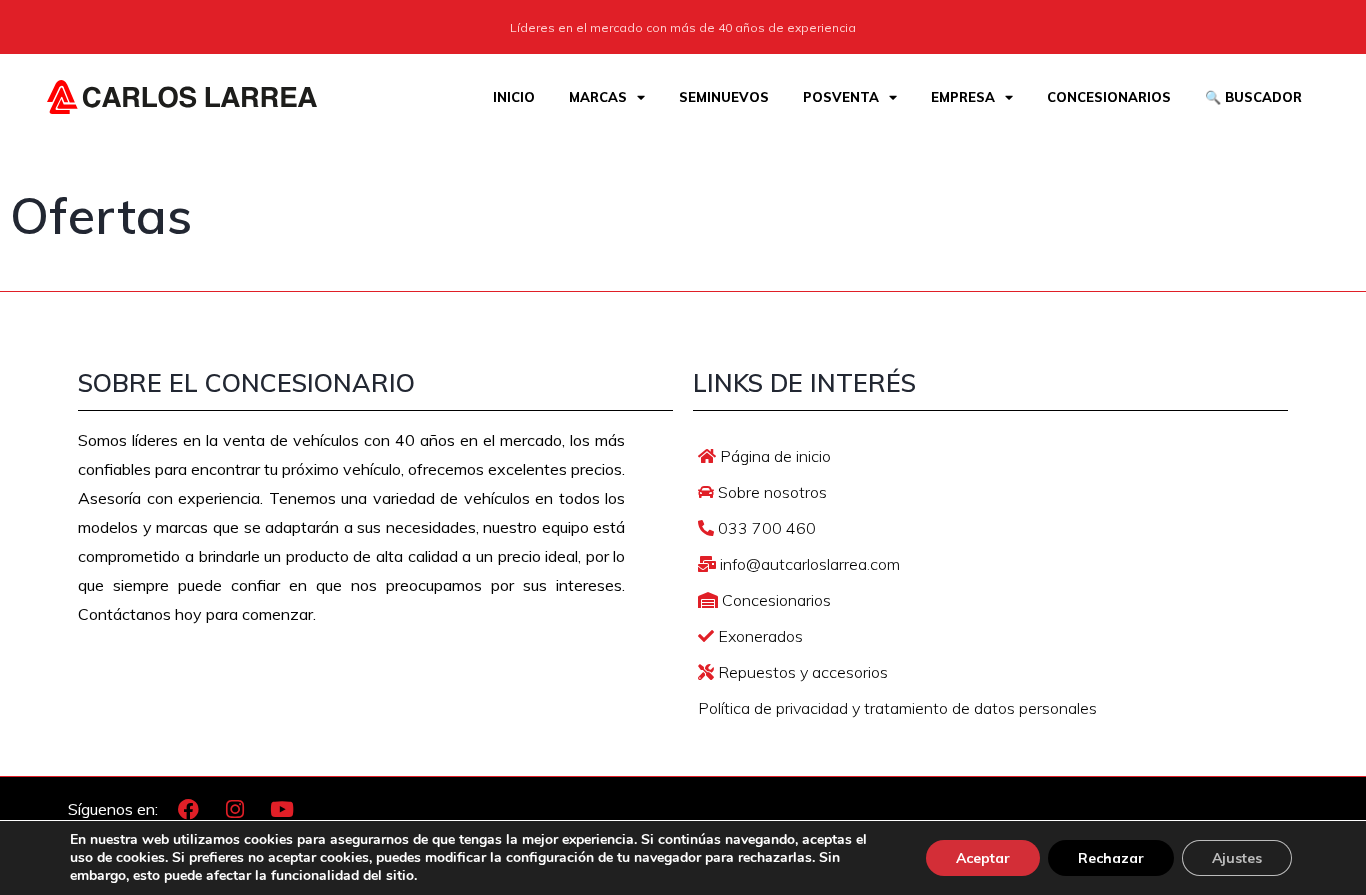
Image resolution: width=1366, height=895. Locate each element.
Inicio (514, 97)
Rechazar (1111, 858)
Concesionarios (1109, 97)
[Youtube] (282, 810)
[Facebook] (188, 810)
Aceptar (983, 858)
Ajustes (1237, 858)
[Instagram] (235, 810)
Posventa (841, 97)
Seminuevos (724, 97)
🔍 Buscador (1253, 97)
